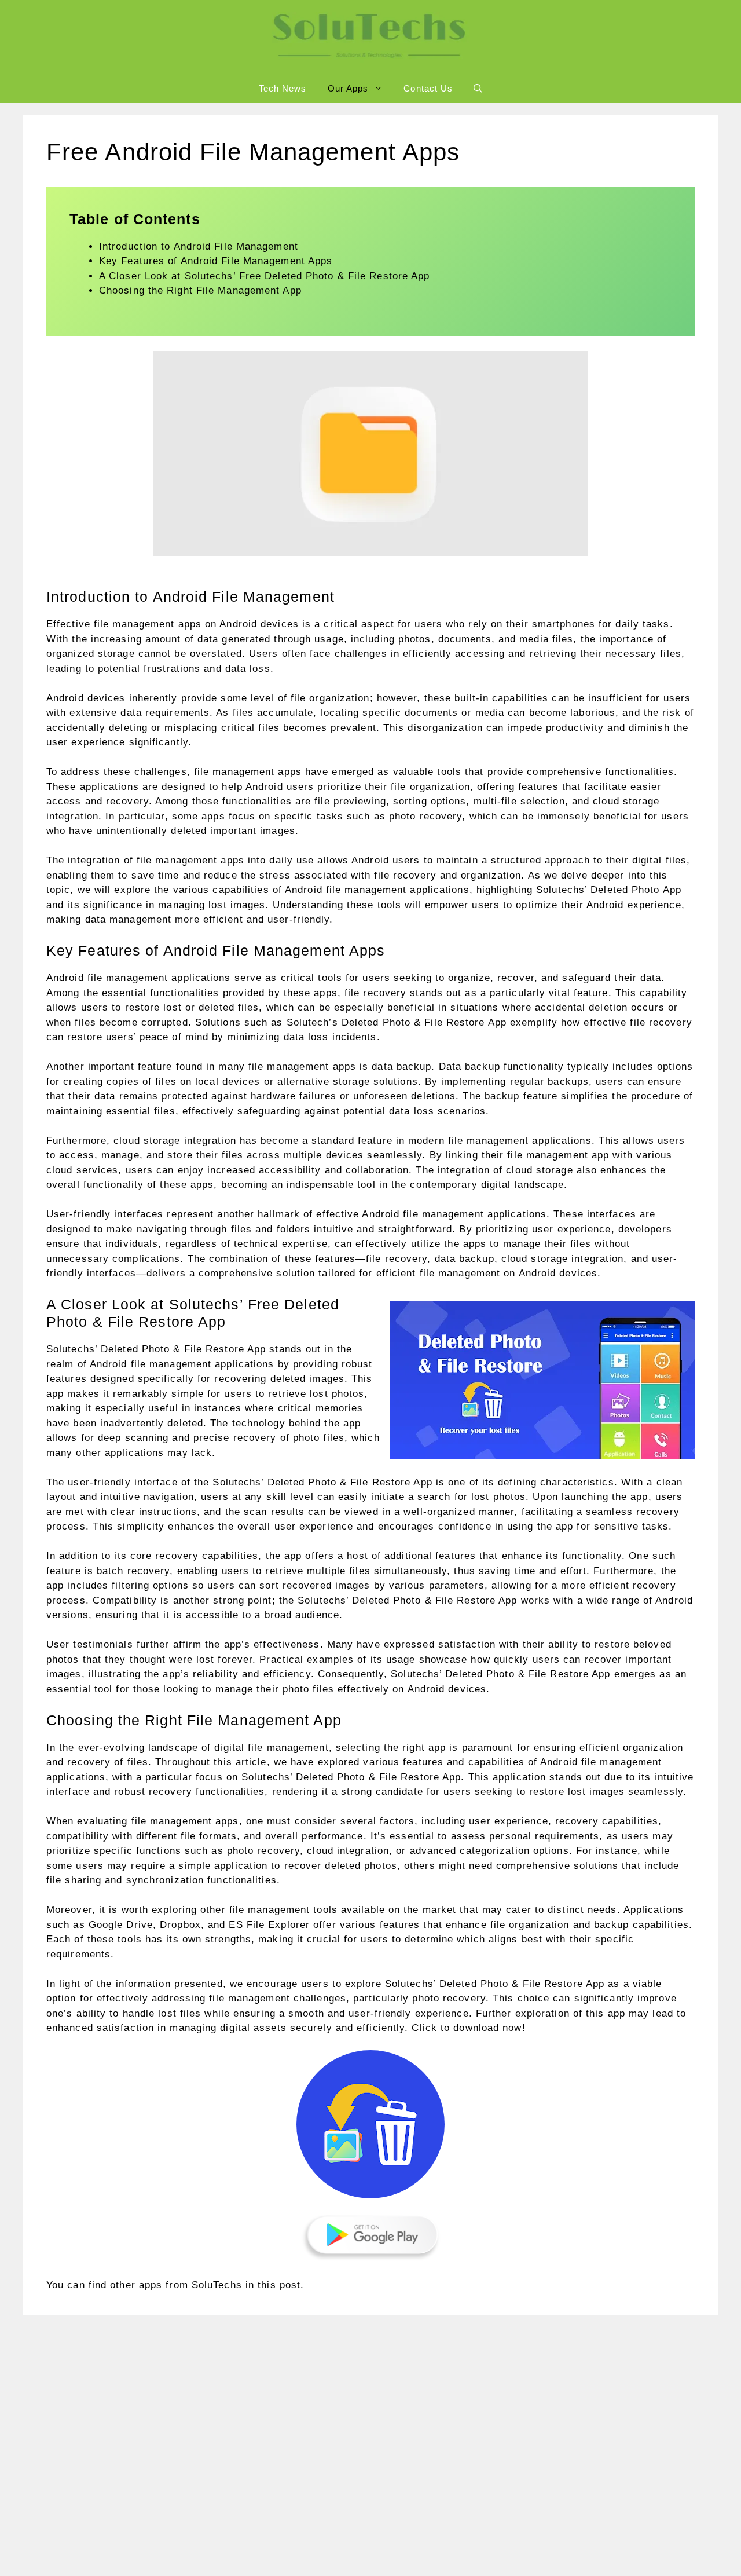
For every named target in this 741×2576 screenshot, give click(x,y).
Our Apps (348, 88)
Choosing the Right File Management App (200, 290)
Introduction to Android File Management (199, 246)
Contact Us (428, 88)
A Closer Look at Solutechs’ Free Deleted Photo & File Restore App (265, 276)
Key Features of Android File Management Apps (216, 261)
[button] (478, 89)
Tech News (283, 88)
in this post (273, 2285)
